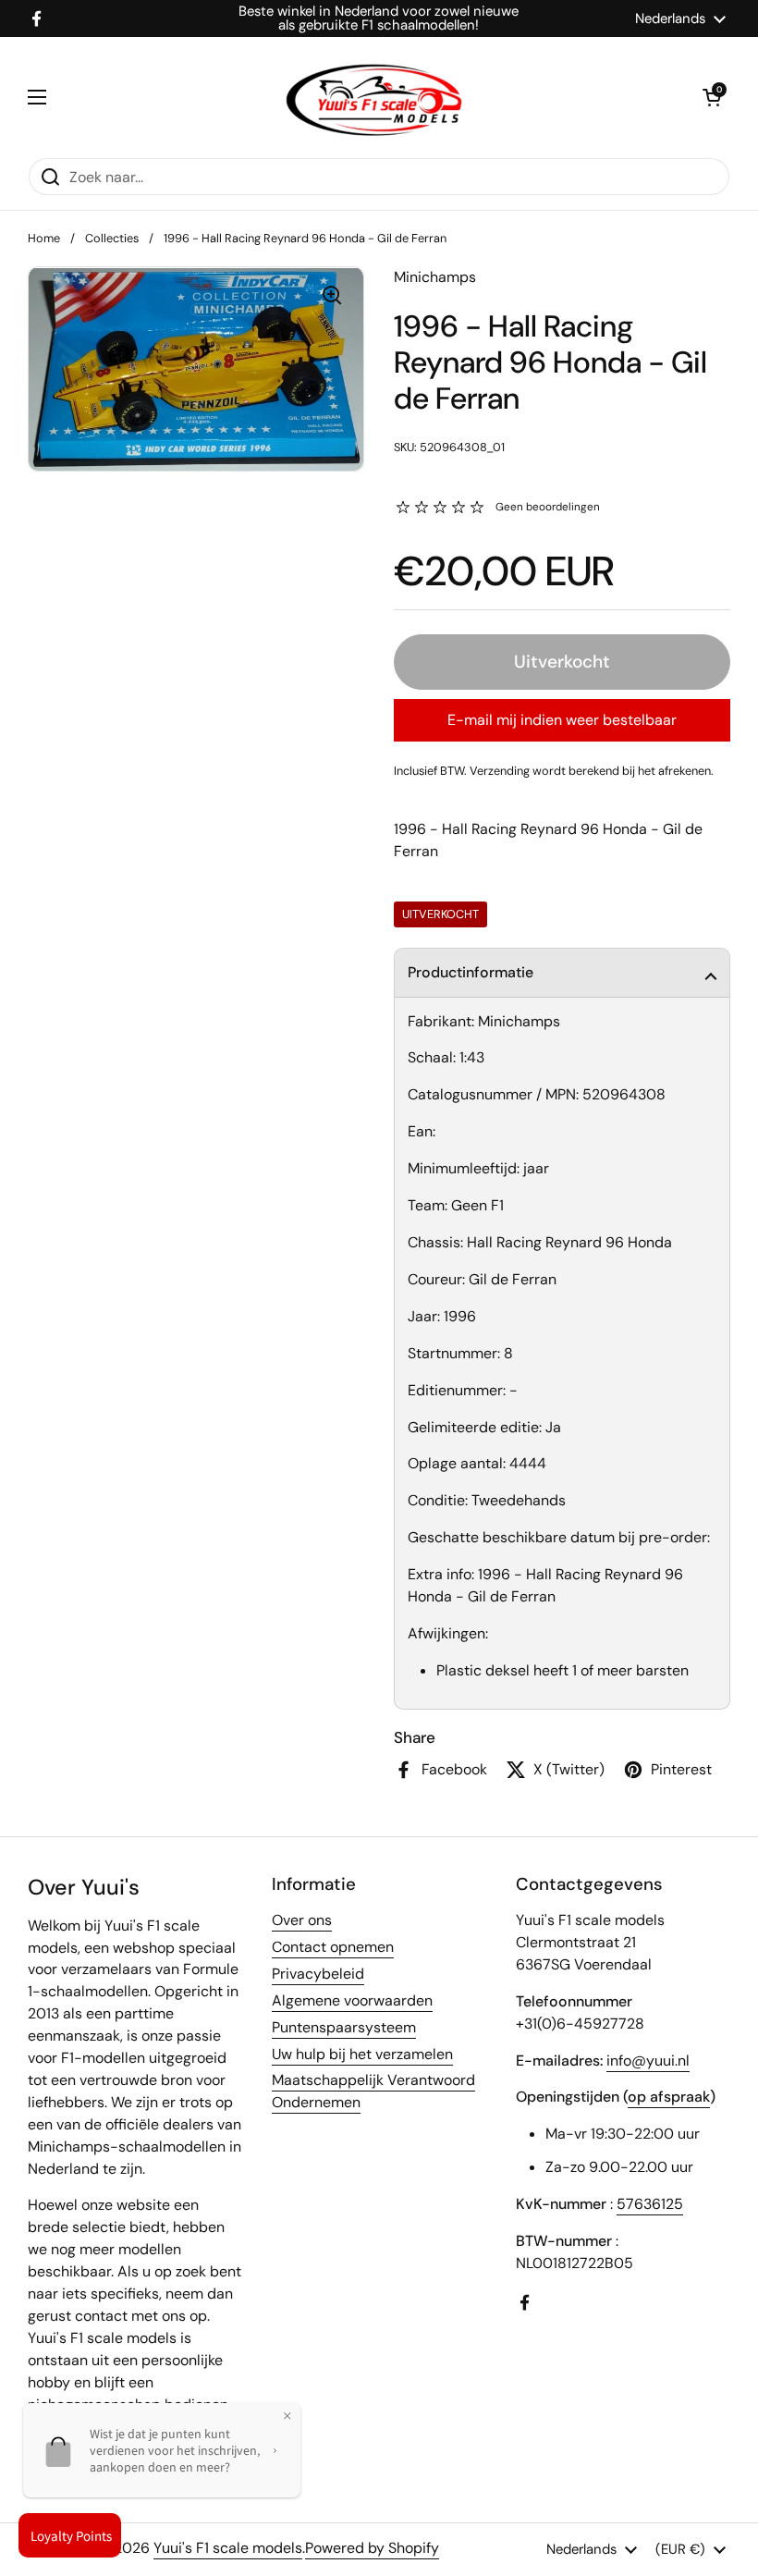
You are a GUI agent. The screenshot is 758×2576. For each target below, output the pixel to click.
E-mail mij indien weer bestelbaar (562, 720)
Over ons (302, 1920)
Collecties (112, 238)
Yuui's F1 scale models (228, 2548)
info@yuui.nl (648, 2061)
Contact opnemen (333, 1947)
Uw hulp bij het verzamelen (362, 2054)
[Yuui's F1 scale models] (374, 97)
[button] (562, 973)
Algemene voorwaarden (352, 2000)
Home (44, 238)
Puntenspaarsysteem (344, 2027)
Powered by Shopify (372, 2548)
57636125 (650, 2204)
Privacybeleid (318, 1974)
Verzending (500, 771)
